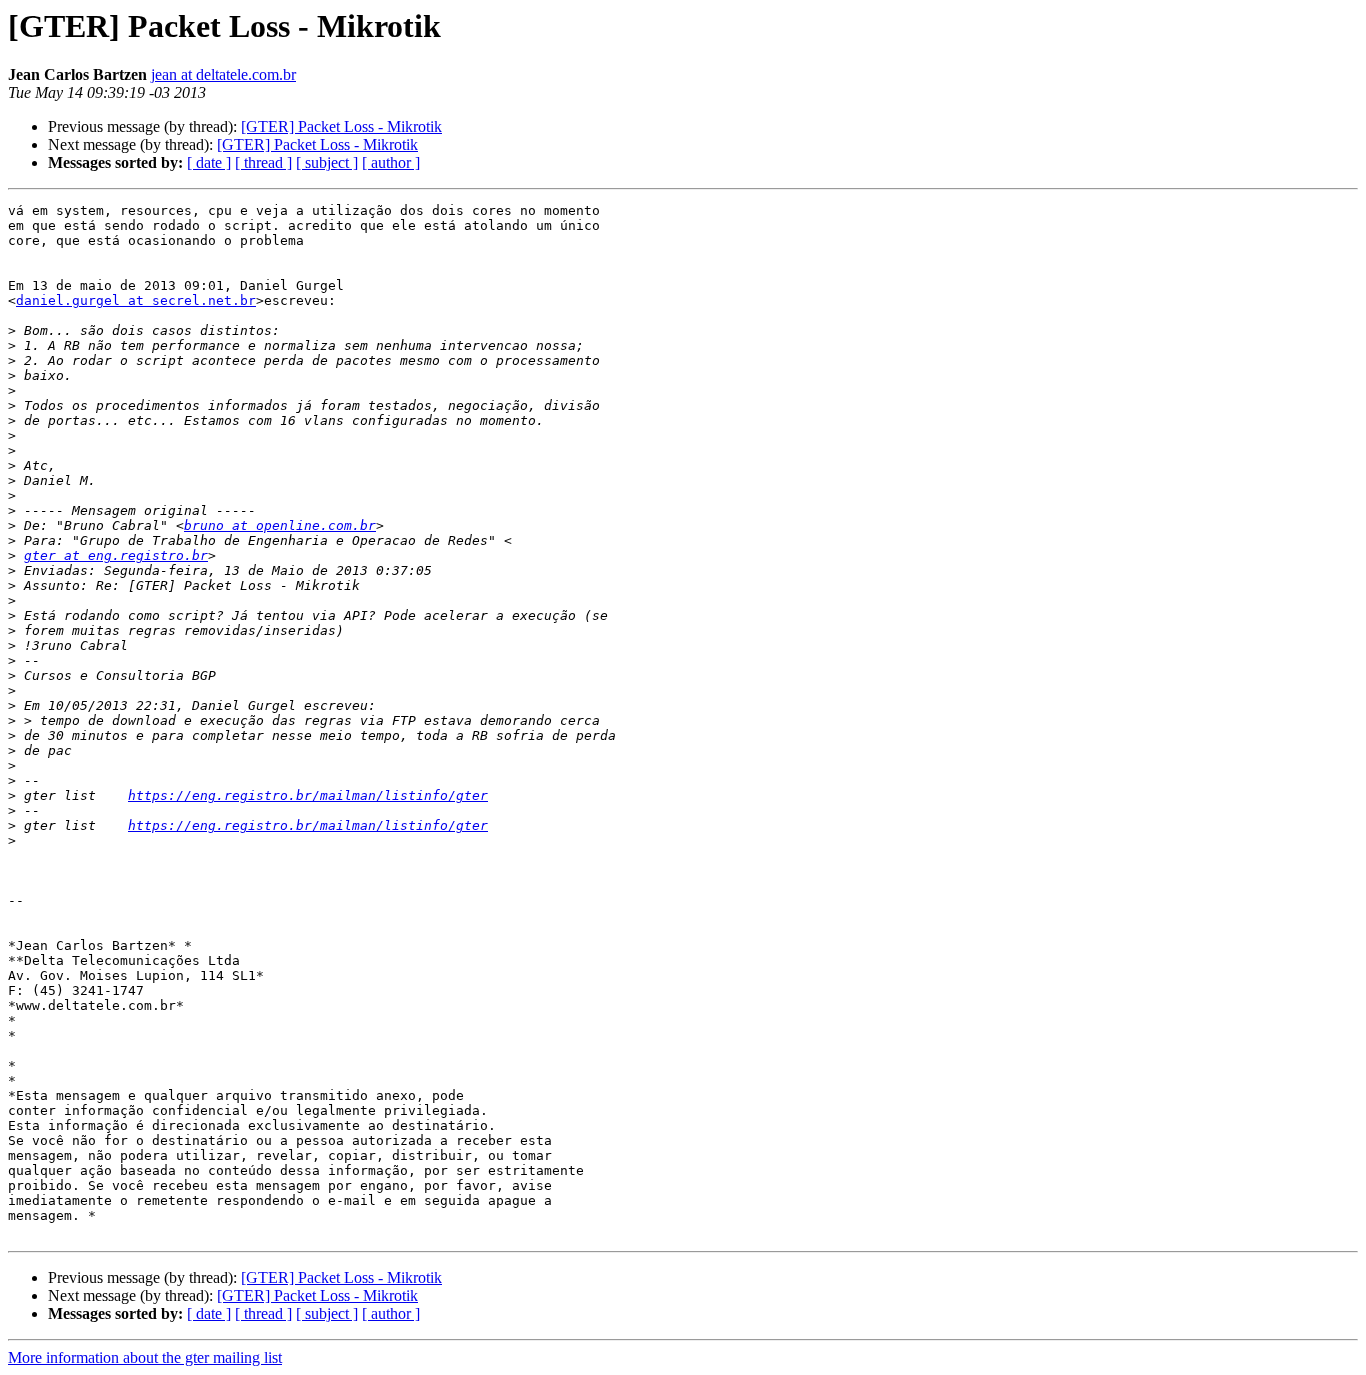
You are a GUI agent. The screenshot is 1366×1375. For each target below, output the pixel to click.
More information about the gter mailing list (145, 1357)
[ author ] (391, 162)
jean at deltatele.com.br (223, 74)
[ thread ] (263, 162)
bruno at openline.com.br (280, 525)
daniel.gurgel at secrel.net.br (136, 300)
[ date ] (209, 162)
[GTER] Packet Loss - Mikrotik (341, 126)
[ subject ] (327, 162)
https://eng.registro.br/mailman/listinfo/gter (308, 795)
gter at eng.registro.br (116, 555)
